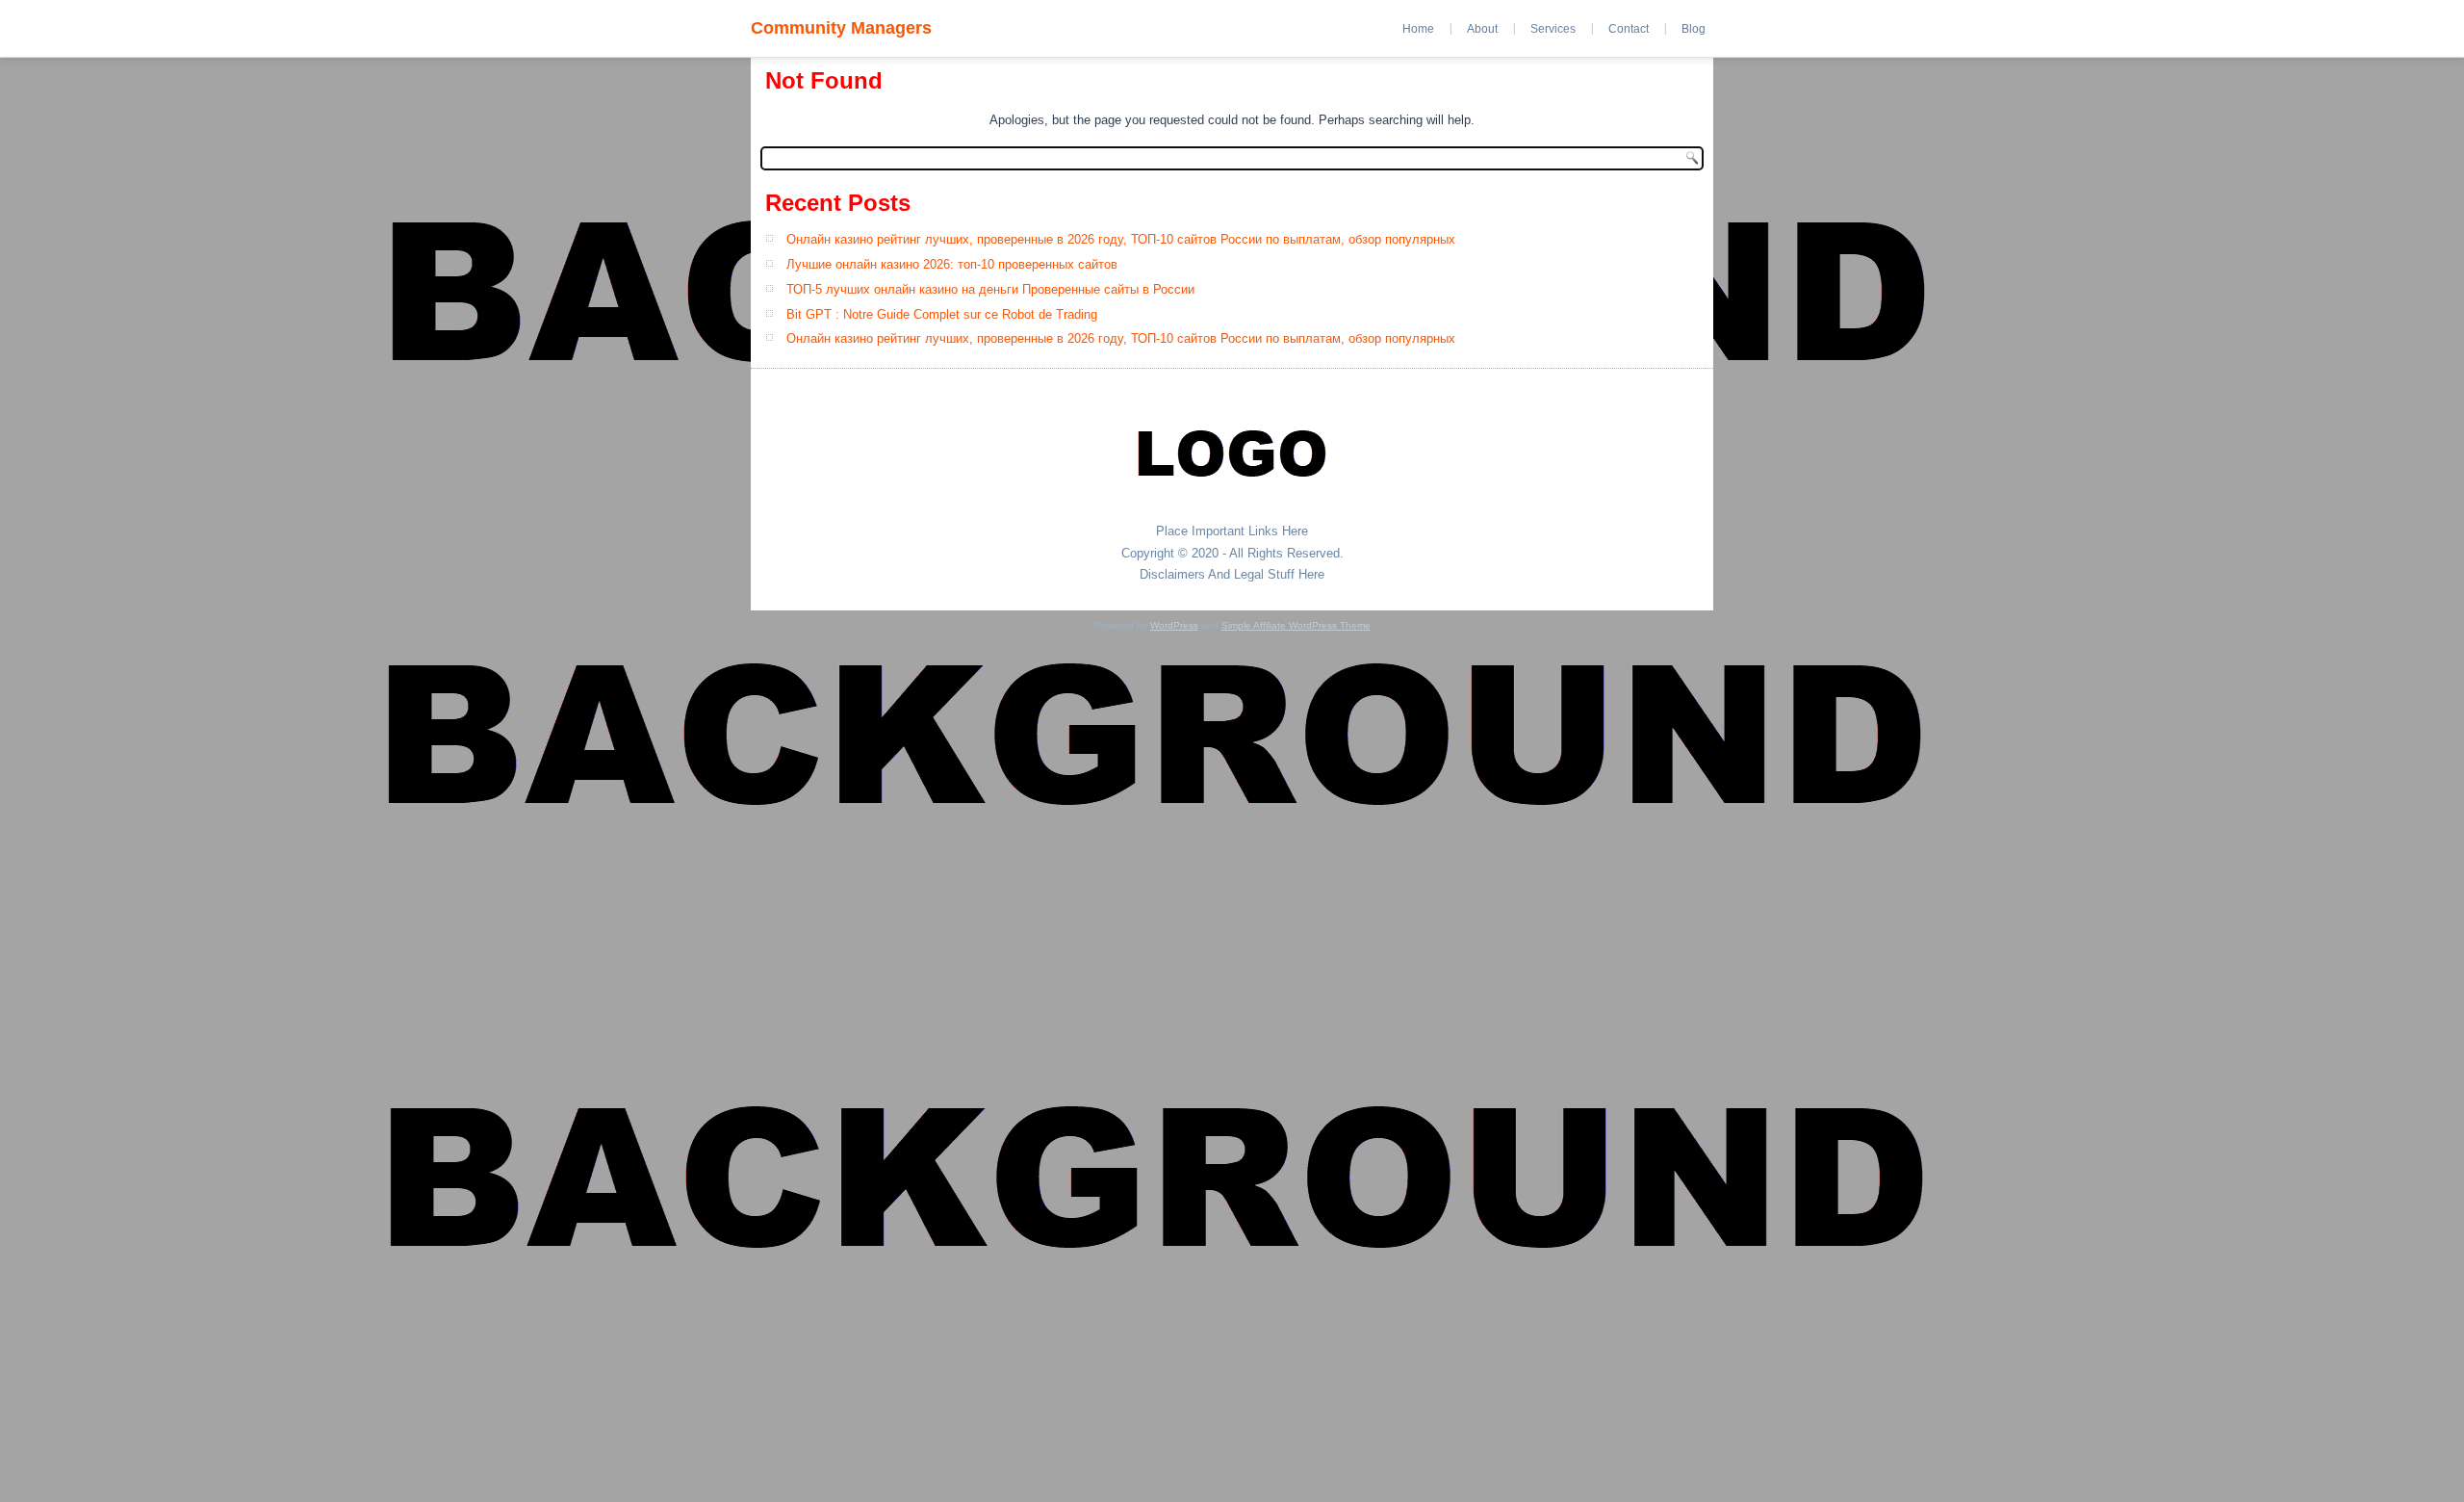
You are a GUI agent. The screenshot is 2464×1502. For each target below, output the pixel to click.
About (1482, 29)
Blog (1694, 29)
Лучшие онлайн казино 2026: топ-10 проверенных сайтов (952, 264)
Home (1418, 29)
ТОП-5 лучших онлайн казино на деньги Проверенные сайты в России (990, 289)
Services (1553, 29)
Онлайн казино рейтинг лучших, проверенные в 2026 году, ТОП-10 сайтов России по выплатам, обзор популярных (1121, 239)
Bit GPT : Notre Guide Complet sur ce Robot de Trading (942, 314)
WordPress (1174, 625)
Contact (1629, 29)
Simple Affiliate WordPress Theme (1296, 625)
